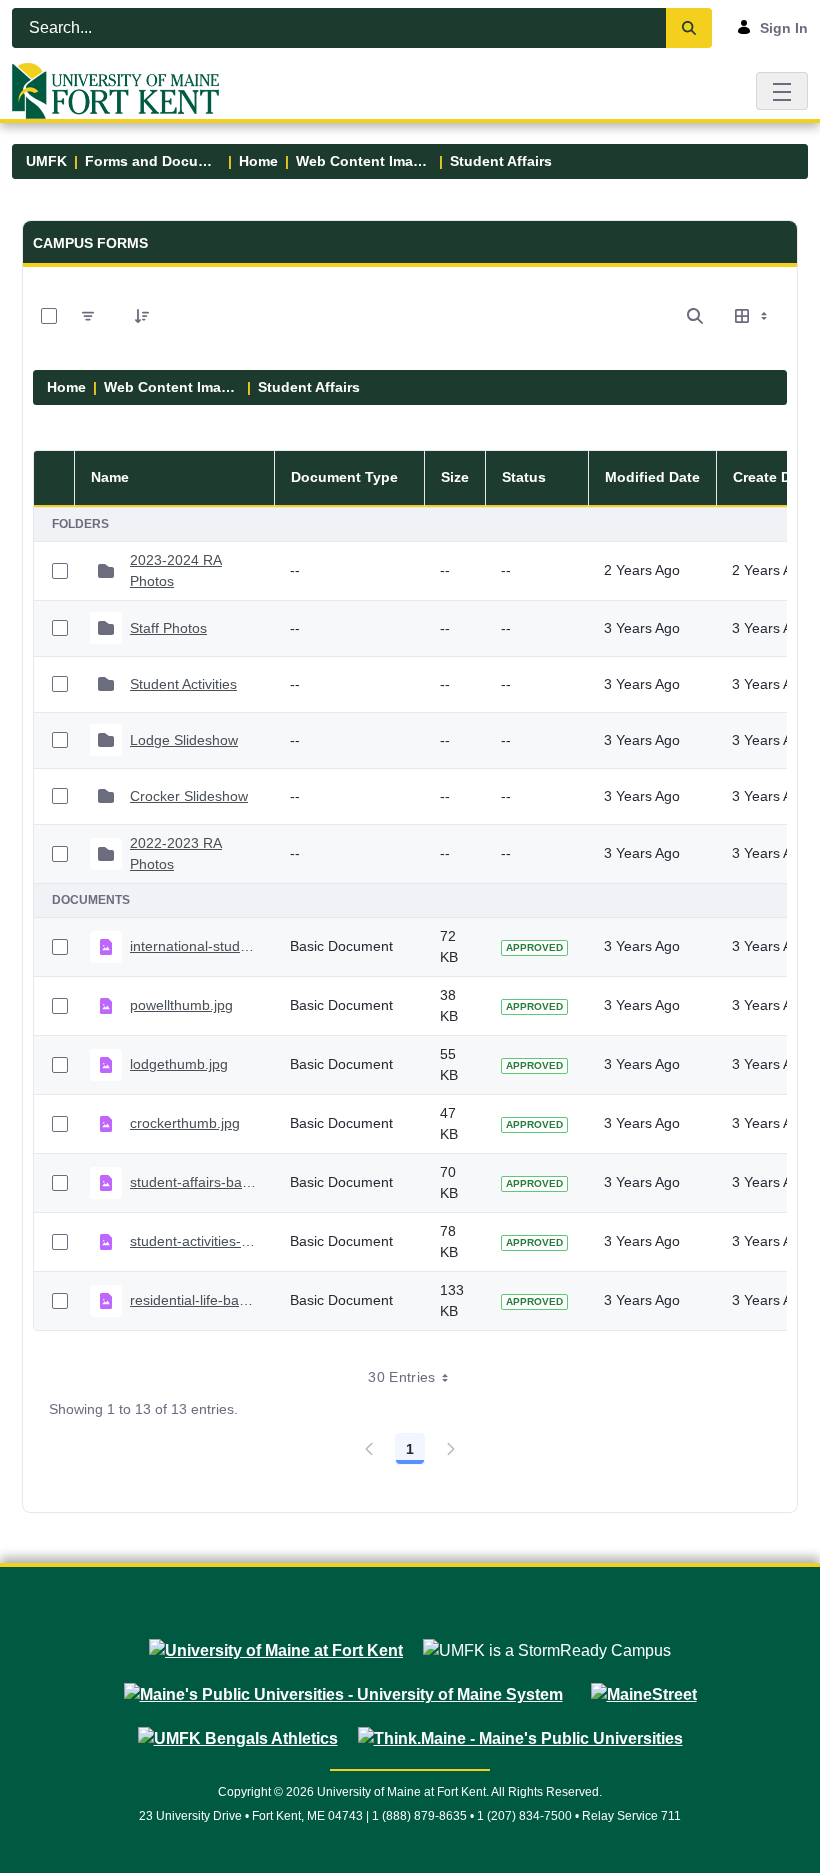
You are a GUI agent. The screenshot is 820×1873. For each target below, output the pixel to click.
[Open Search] (695, 316)
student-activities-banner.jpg (194, 1241)
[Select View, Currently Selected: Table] (753, 316)
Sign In (784, 28)
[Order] (142, 316)
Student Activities (183, 684)
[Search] (689, 28)
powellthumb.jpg (181, 1005)
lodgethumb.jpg (179, 1064)
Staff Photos (168, 628)
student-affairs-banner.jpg (194, 1182)
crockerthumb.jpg (185, 1123)
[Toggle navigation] (782, 90)
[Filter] (88, 316)
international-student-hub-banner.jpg (194, 946)
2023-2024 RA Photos (176, 570)
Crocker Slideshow (189, 796)
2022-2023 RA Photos (176, 853)
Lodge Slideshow (184, 740)
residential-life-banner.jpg (194, 1300)
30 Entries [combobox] (402, 1377)
